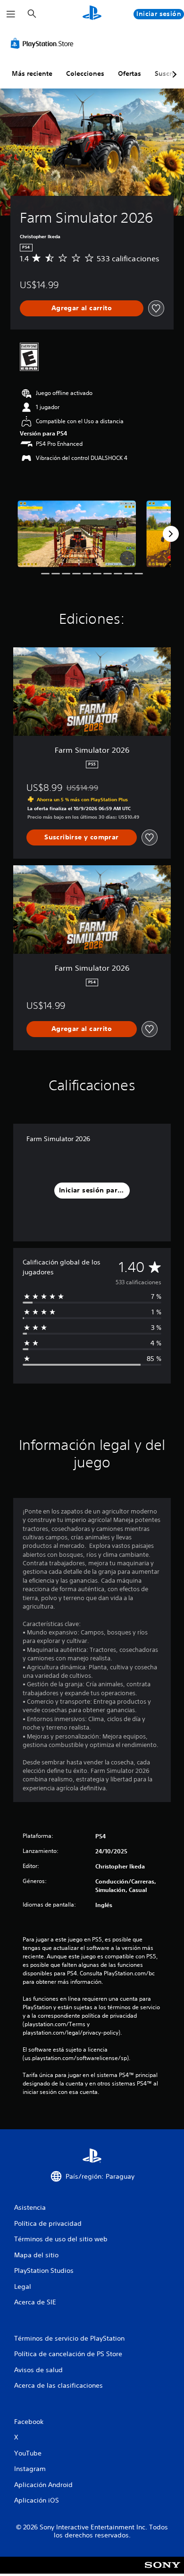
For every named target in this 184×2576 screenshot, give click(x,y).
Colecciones (85, 73)
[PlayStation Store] (44, 43)
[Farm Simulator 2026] (77, 534)
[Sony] (163, 2572)
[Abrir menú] (11, 14)
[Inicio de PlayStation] (92, 14)
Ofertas (130, 73)
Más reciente (32, 73)
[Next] (171, 534)
